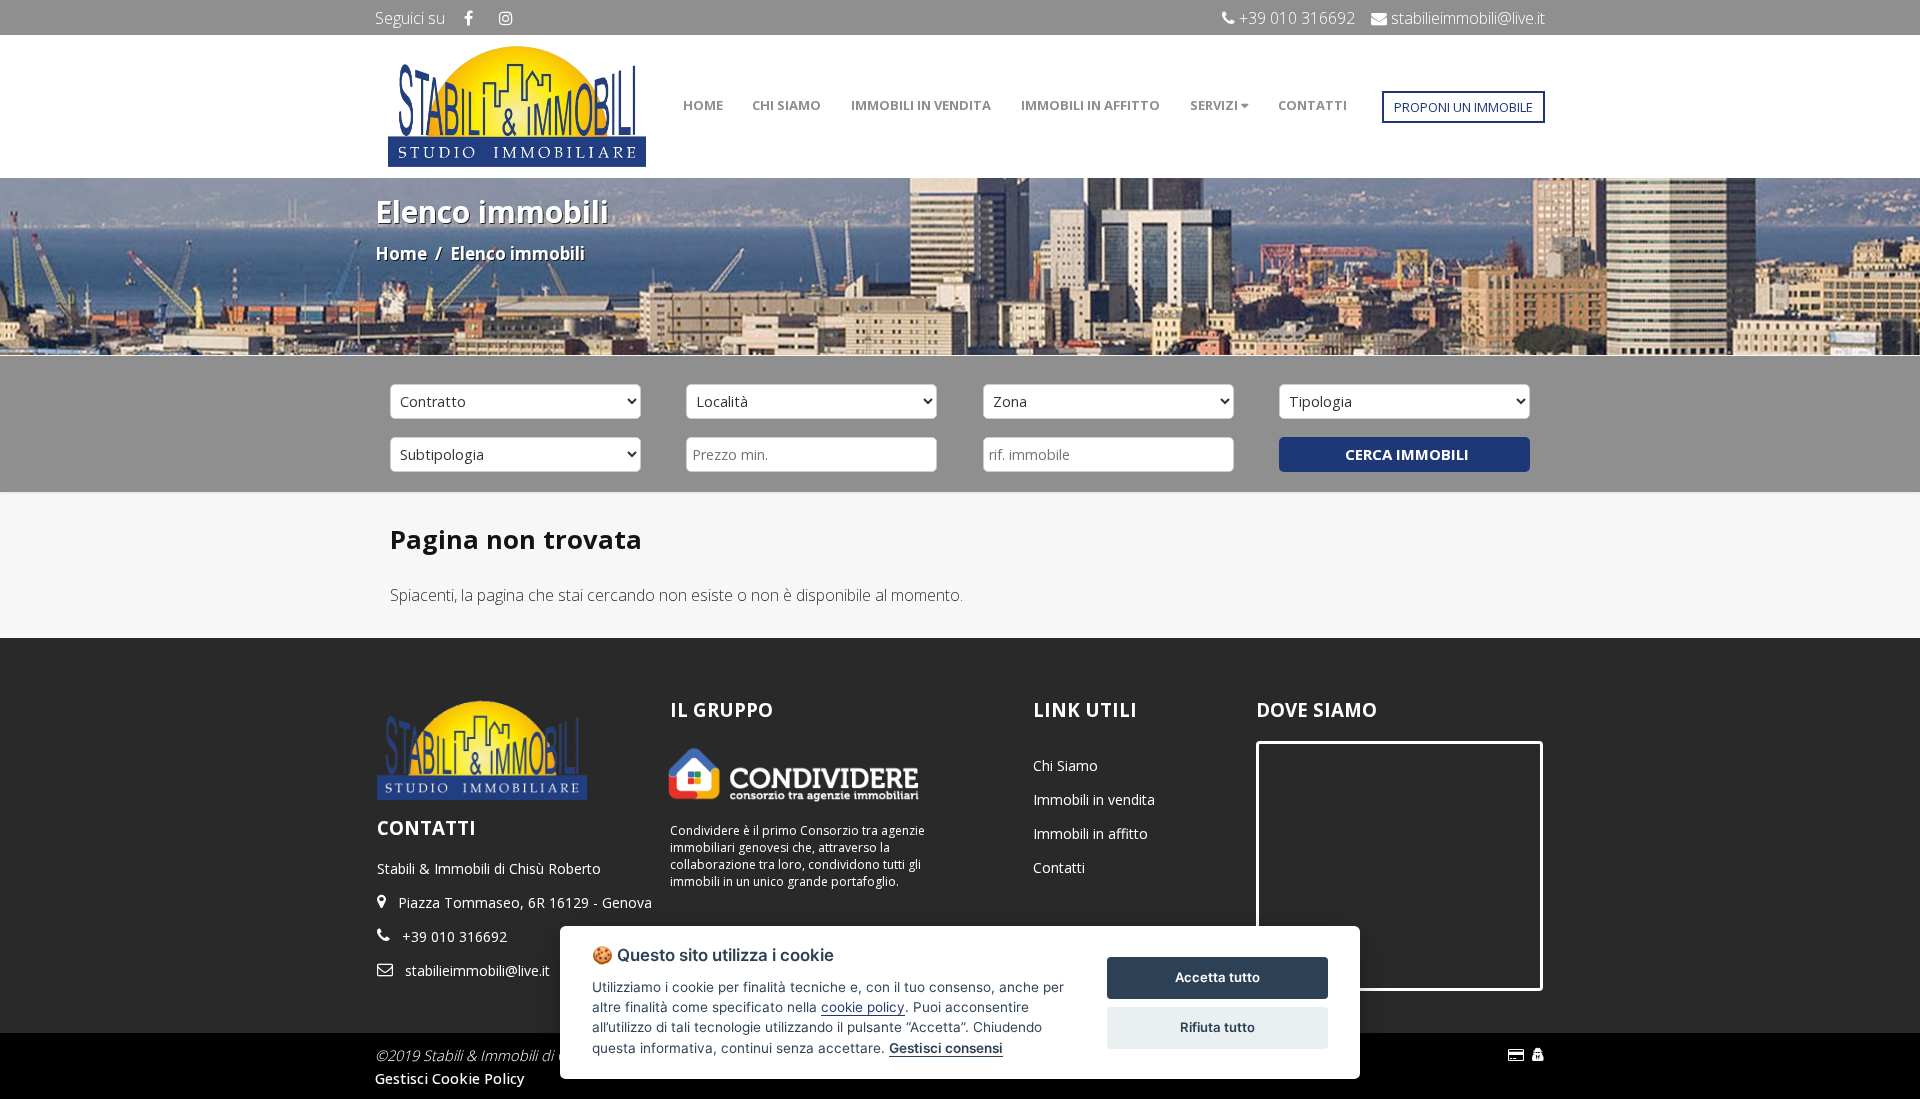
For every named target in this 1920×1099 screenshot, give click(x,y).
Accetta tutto (1217, 977)
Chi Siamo (1065, 765)
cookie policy (863, 1007)
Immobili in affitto (1090, 833)
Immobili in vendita (1094, 799)
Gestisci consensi (946, 1048)
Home (401, 253)
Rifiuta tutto (1217, 1027)
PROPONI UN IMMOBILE (1463, 107)
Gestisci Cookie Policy (450, 1078)
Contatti (1059, 867)
